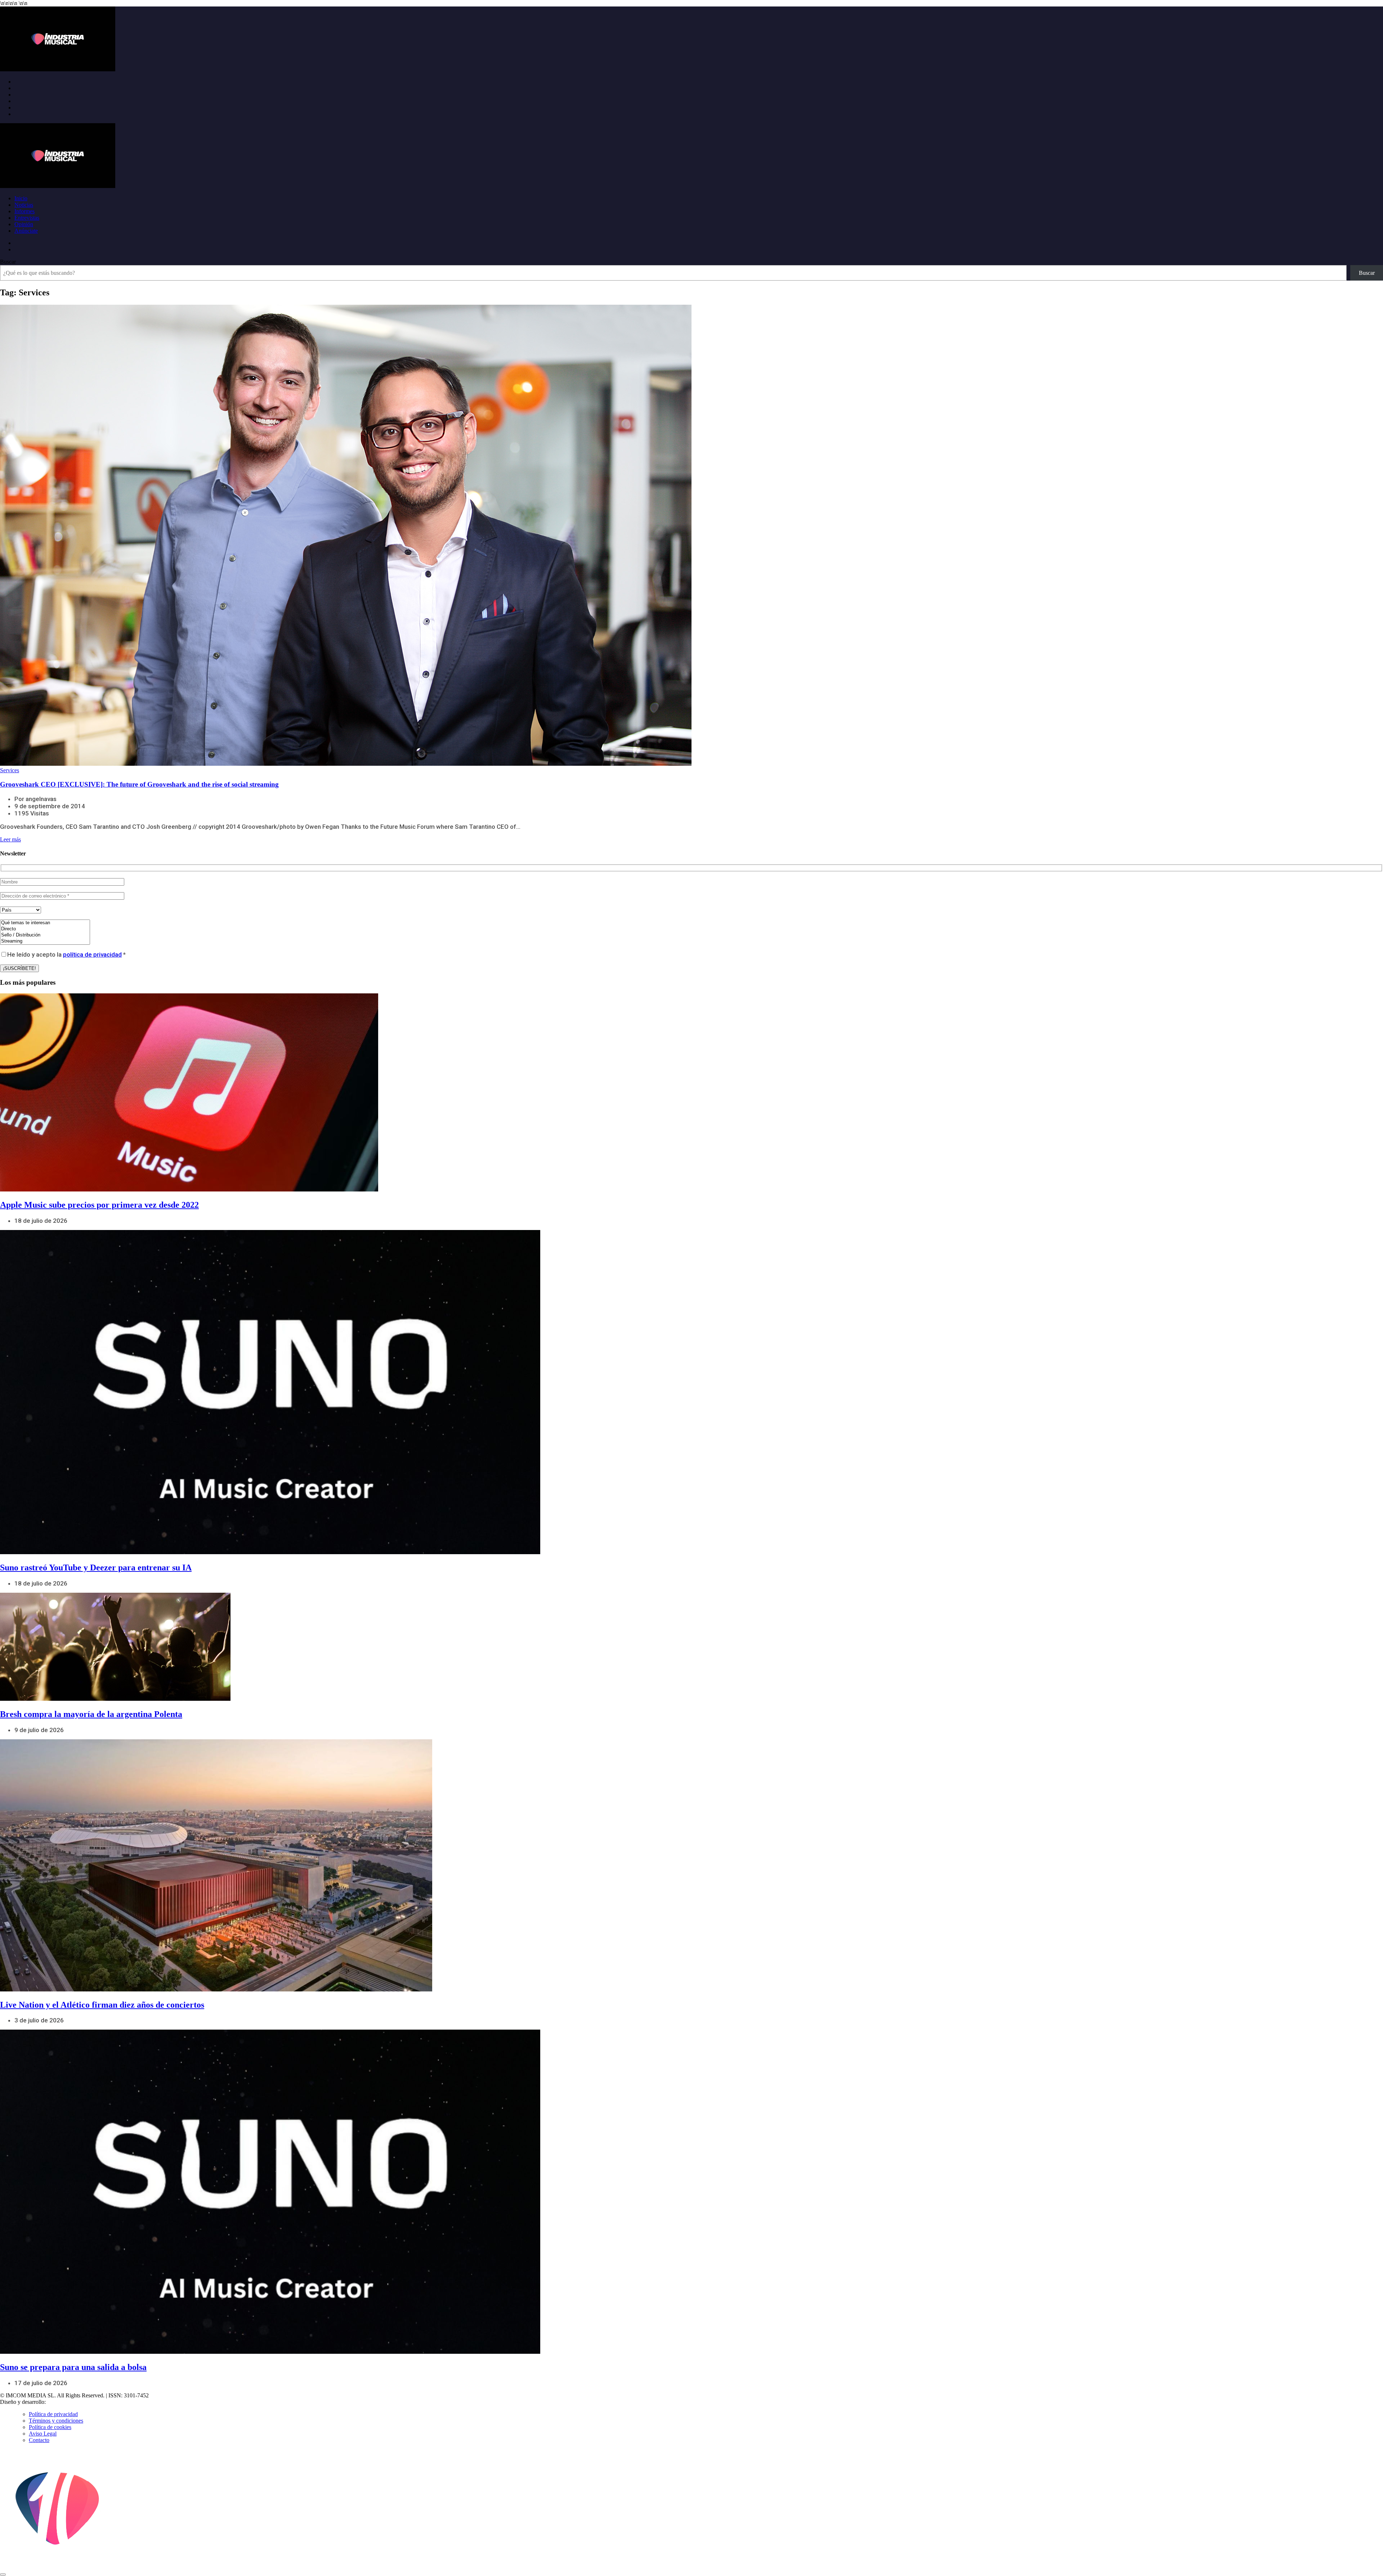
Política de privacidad (53, 2414)
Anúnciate (26, 231)
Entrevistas (27, 218)
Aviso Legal (43, 2434)
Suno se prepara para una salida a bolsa (73, 2367)
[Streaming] (45, 941)
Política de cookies (50, 2427)
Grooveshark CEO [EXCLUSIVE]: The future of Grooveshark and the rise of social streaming (139, 784)
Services (10, 770)
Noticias (24, 205)
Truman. (58, 2402)
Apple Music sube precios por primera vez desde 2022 (99, 1205)
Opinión (24, 224)
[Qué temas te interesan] (45, 923)
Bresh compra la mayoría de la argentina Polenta (91, 1714)
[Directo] (45, 929)
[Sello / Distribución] (45, 935)
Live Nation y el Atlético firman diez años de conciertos (102, 2005)
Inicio (21, 198)
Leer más (10, 839)
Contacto (39, 2440)
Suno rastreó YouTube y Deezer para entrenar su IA (96, 1567)
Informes (24, 211)
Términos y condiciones (56, 2421)
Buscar (8, 262)
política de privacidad (92, 954)
